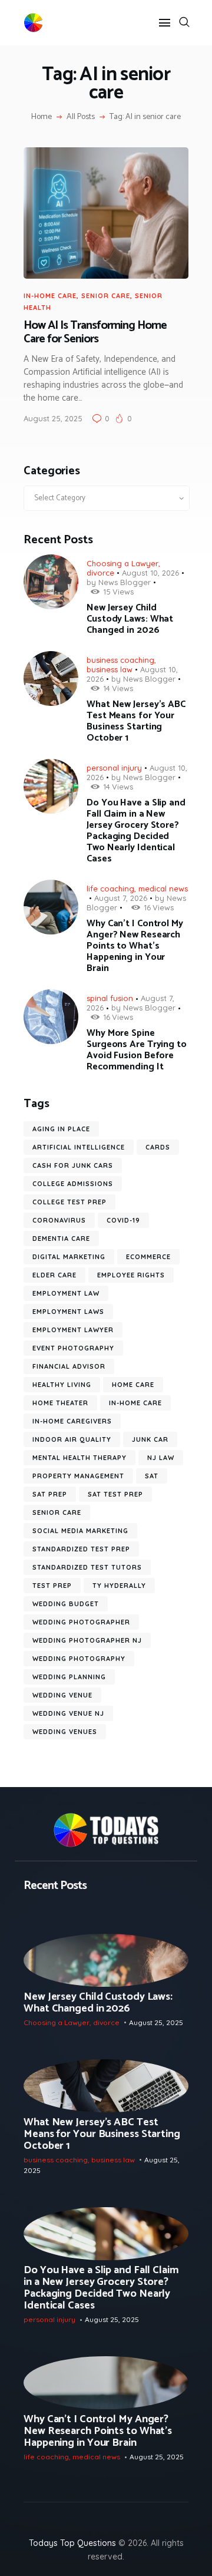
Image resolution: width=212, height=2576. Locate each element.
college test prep (69, 1202)
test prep (52, 1586)
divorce (100, 573)
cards (158, 1147)
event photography (73, 1348)
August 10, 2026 (150, 573)
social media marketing (80, 1531)
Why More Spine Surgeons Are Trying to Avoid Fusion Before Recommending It (137, 1050)
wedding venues (65, 1732)
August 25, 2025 (53, 418)
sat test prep (115, 1494)
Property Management (78, 1476)
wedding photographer (81, 1622)
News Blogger (125, 582)
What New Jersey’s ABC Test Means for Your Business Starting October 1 (136, 721)
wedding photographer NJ (87, 1640)
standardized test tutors (87, 1567)
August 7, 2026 (121, 898)
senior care (106, 296)
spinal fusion (110, 998)
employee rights (131, 1275)
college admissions (73, 1184)
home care (133, 1385)
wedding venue (62, 1695)
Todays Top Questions (72, 2543)
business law (110, 669)
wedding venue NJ (68, 1713)
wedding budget (66, 1604)
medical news (163, 889)
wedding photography (79, 1659)
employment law (66, 1293)
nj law (161, 1458)
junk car (150, 1439)
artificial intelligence (79, 1147)
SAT (152, 1476)
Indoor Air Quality (72, 1439)
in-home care (50, 296)
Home (42, 117)
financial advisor (69, 1366)
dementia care (61, 1239)
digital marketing (69, 1257)
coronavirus (59, 1220)
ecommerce (148, 1257)
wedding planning (69, 1677)
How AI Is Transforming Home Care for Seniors (95, 333)
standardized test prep (81, 1549)
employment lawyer (73, 1330)
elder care (54, 1275)
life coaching (110, 889)
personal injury (114, 768)
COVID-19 (123, 1220)
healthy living (62, 1385)
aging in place (61, 1129)
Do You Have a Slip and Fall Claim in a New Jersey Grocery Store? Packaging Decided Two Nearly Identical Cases (136, 831)
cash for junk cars (73, 1165)
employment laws (68, 1312)
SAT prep (50, 1494)
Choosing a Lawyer (122, 563)
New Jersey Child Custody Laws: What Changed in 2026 (130, 619)
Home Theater (60, 1403)
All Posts (81, 117)
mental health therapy (79, 1458)
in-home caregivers (72, 1421)
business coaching (120, 660)
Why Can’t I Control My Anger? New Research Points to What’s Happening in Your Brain (135, 946)
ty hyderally (119, 1586)
